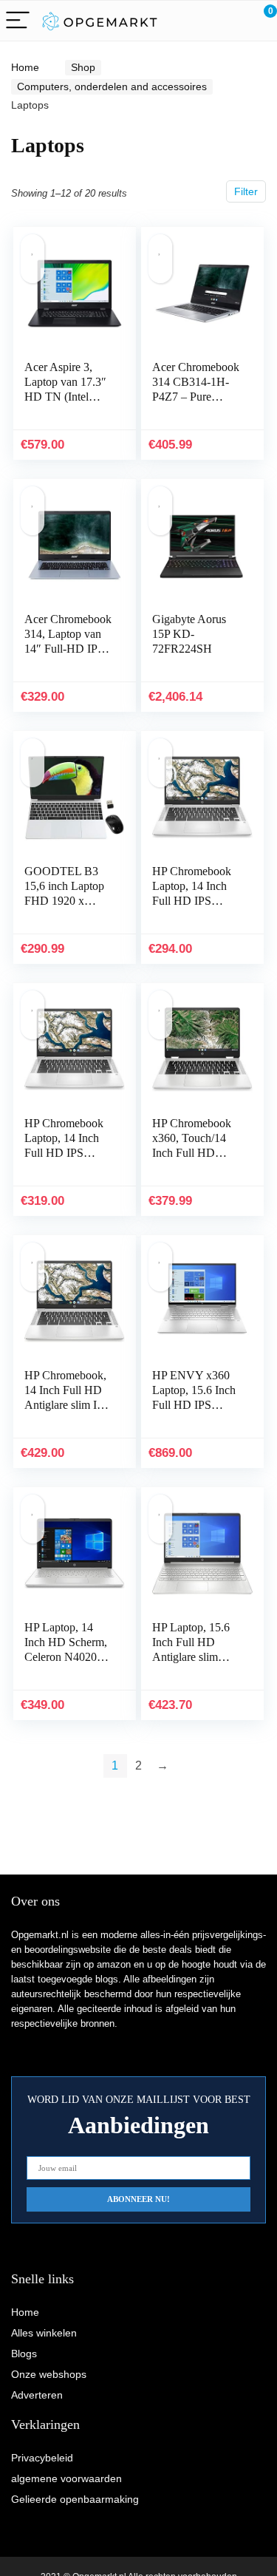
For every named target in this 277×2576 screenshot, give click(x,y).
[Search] (199, 21)
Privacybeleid (42, 2458)
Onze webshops (49, 2374)
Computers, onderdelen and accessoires (112, 86)
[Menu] (18, 21)
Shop (83, 67)
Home (25, 67)
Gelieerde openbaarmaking (75, 2499)
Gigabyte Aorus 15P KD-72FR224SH (189, 634)
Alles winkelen (44, 2333)
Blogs (24, 2354)
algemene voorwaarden (66, 2478)
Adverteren (37, 2395)
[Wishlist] (231, 21)
